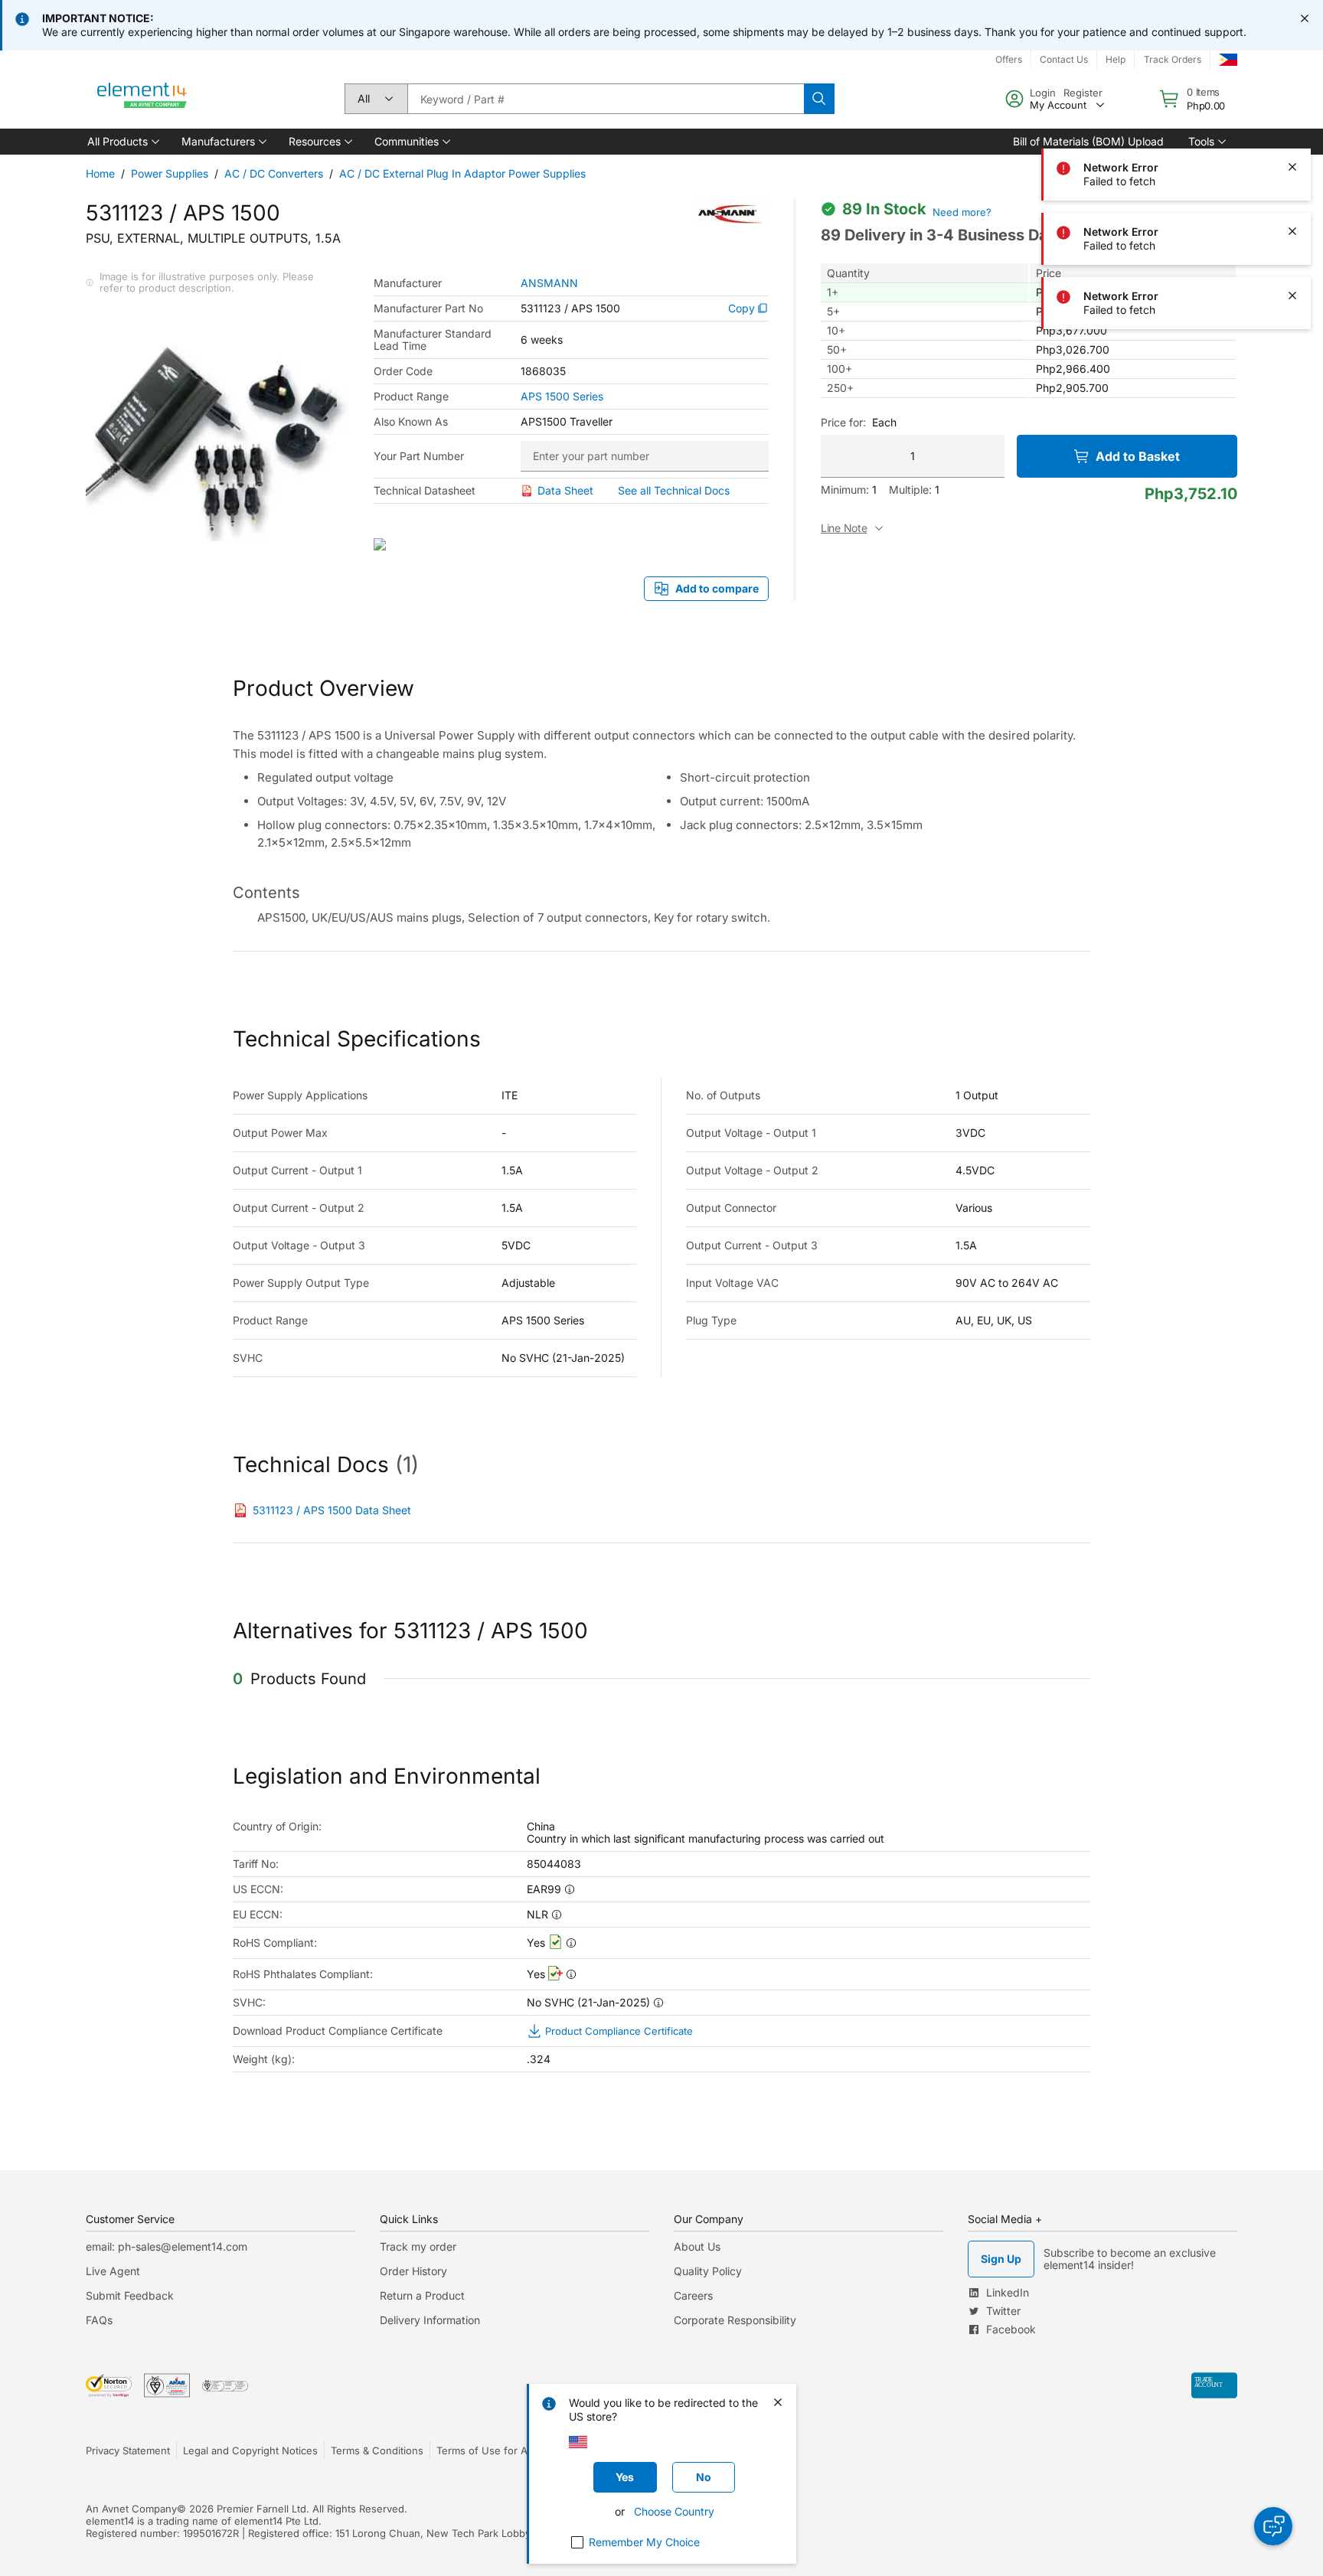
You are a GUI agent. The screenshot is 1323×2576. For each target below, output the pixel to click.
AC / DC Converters (274, 173)
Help (1116, 59)
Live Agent (113, 2271)
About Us (697, 2246)
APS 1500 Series (562, 397)
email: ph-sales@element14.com (167, 2246)
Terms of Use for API (486, 2450)
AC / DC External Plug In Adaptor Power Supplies (462, 173)
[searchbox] (606, 99)
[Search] (819, 99)
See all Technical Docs (674, 490)
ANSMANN (549, 283)
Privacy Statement (128, 2450)
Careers (693, 2295)
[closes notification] (1305, 18)
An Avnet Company (131, 2509)
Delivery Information (430, 2320)
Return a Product (422, 2295)
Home (100, 173)
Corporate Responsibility (735, 2320)
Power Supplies (170, 173)
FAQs (99, 2320)
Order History (413, 2271)
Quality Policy (708, 2271)
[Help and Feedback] (1273, 2526)
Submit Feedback (130, 2295)
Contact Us (1064, 59)
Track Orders (1173, 59)
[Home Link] (142, 99)
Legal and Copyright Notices (250, 2450)
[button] (122, 142)
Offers (1009, 59)
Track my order (418, 2246)
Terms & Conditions (377, 2450)
